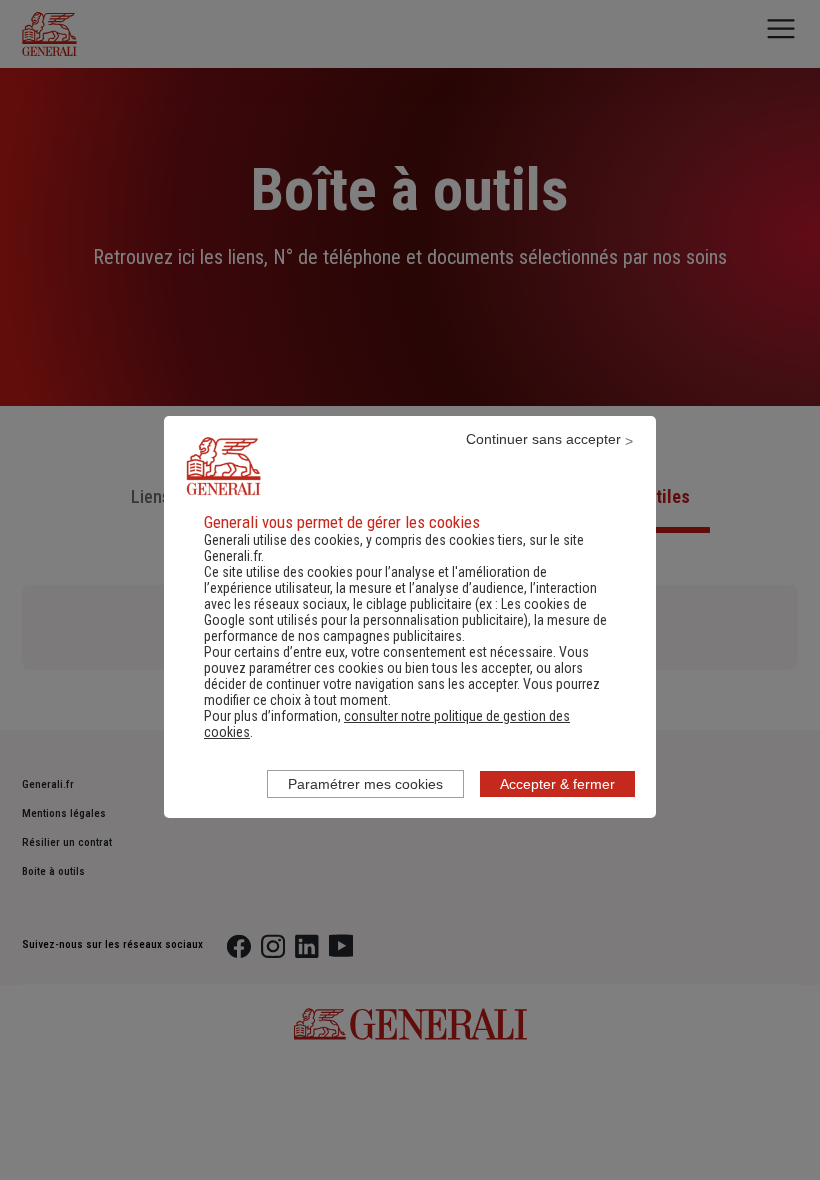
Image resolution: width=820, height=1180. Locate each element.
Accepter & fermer (557, 784)
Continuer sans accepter (543, 439)
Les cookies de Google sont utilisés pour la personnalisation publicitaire (395, 612)
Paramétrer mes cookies (365, 784)
